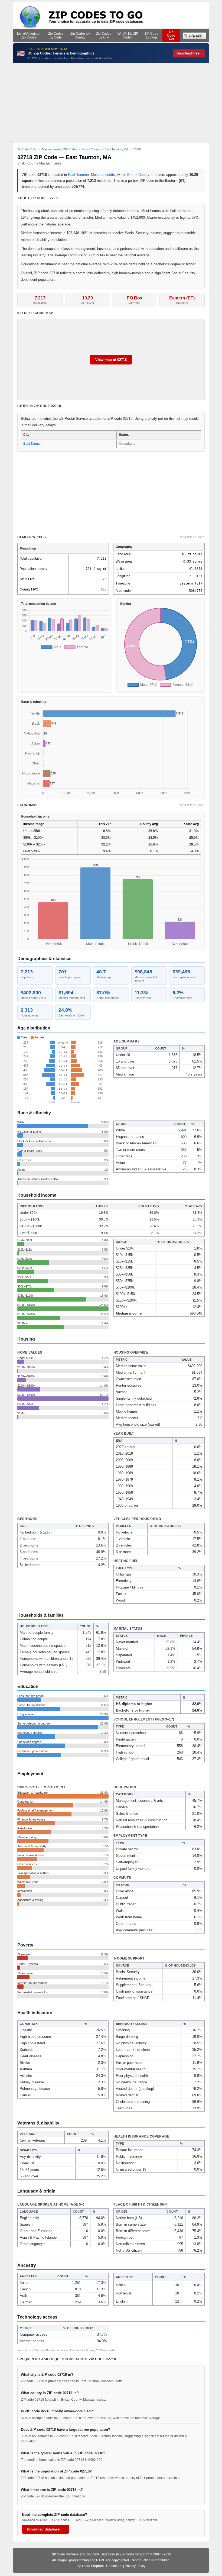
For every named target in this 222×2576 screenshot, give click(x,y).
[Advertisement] (111, 103)
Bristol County (138, 175)
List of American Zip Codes (29, 35)
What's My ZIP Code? (128, 35)
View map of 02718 (111, 360)
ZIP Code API (171, 35)
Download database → (45, 2529)
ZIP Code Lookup (151, 35)
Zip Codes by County (80, 35)
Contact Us (114, 2566)
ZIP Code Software (65, 2554)
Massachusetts (103, 175)
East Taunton (78, 175)
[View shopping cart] (195, 35)
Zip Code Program (90, 2566)
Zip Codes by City (104, 35)
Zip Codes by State (56, 35)
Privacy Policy (135, 2566)
